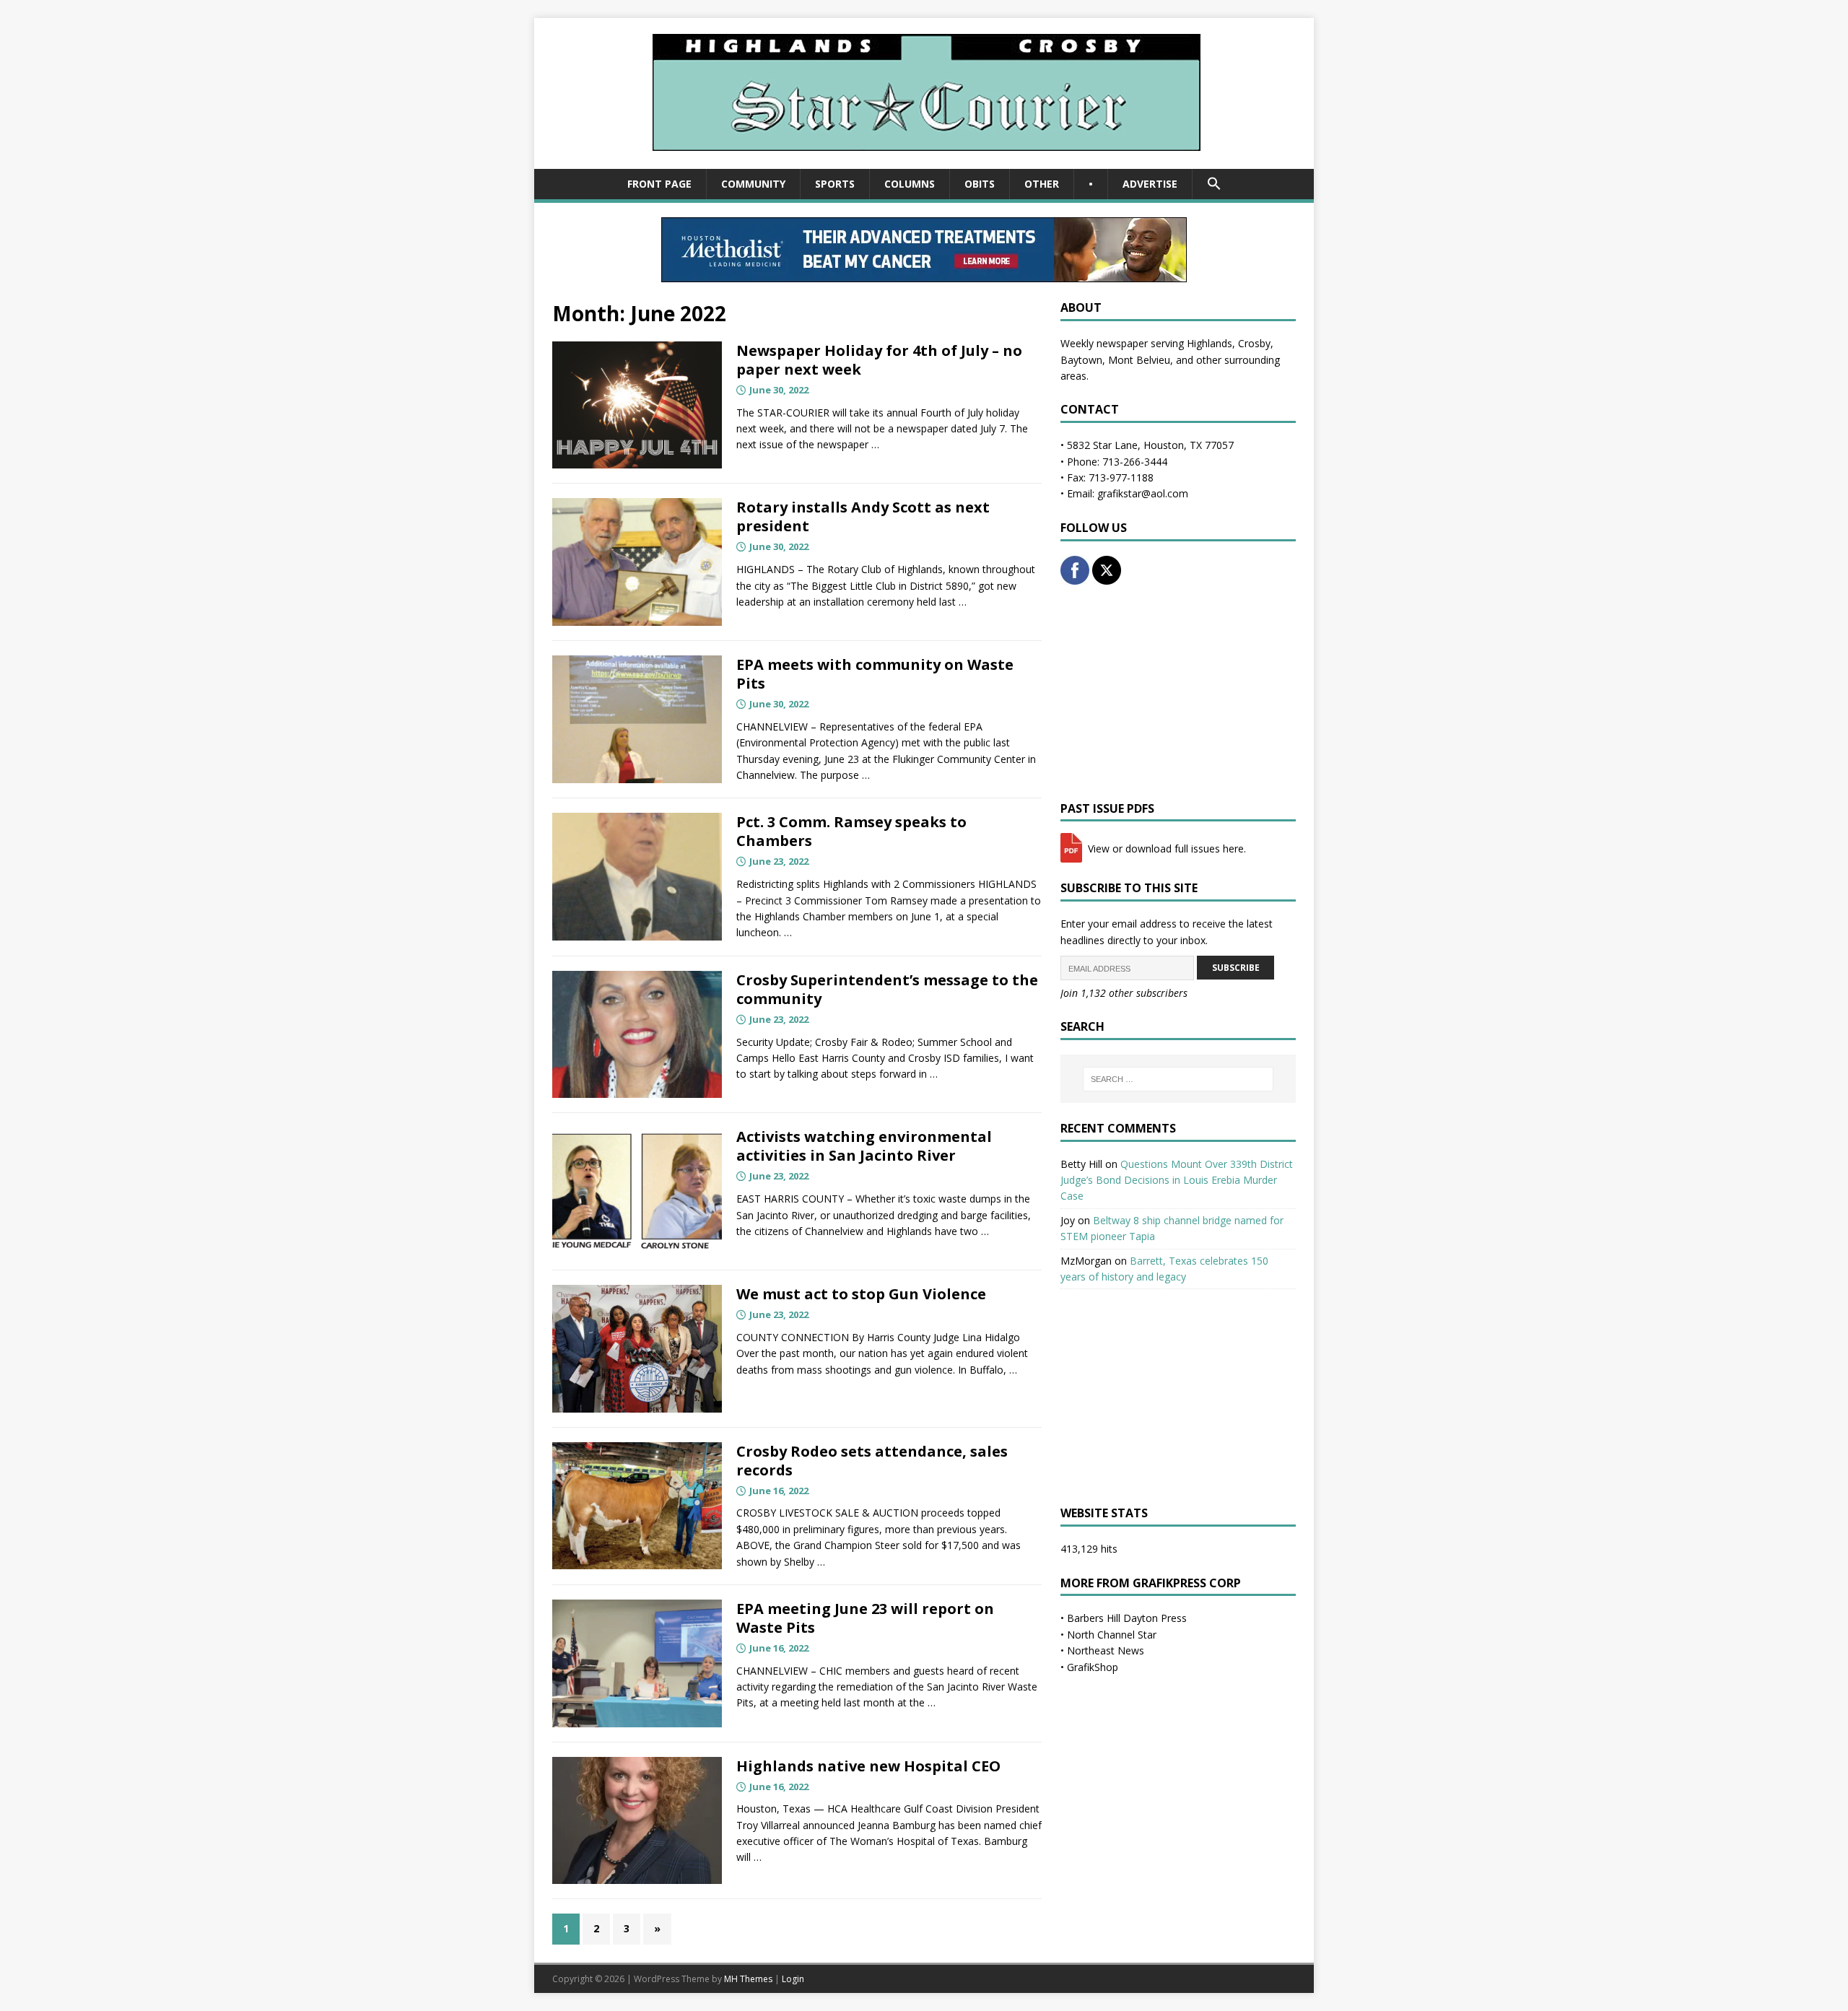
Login (793, 1979)
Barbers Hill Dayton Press (1127, 1618)
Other (1042, 184)
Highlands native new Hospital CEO (868, 1766)
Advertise (1150, 184)
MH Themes (748, 1979)
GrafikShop (1093, 1667)
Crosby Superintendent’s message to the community (887, 989)
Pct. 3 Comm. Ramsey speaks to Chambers (851, 831)
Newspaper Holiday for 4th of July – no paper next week (879, 360)
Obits (980, 184)
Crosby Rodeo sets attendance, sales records (872, 1461)
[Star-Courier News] (924, 161)
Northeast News (1106, 1650)
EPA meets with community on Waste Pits (875, 674)
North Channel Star (1112, 1635)
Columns (910, 184)
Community (753, 184)
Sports (835, 184)
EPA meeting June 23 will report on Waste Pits (865, 1618)
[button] (1214, 184)
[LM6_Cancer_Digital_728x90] (924, 274)
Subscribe (1236, 968)
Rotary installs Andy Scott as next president (863, 516)
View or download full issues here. (1165, 849)
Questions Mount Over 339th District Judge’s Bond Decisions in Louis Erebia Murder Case (1177, 1180)
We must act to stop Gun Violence (861, 1294)
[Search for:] (1178, 1079)
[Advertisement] (1178, 693)
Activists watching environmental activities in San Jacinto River (864, 1146)
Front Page (659, 184)
